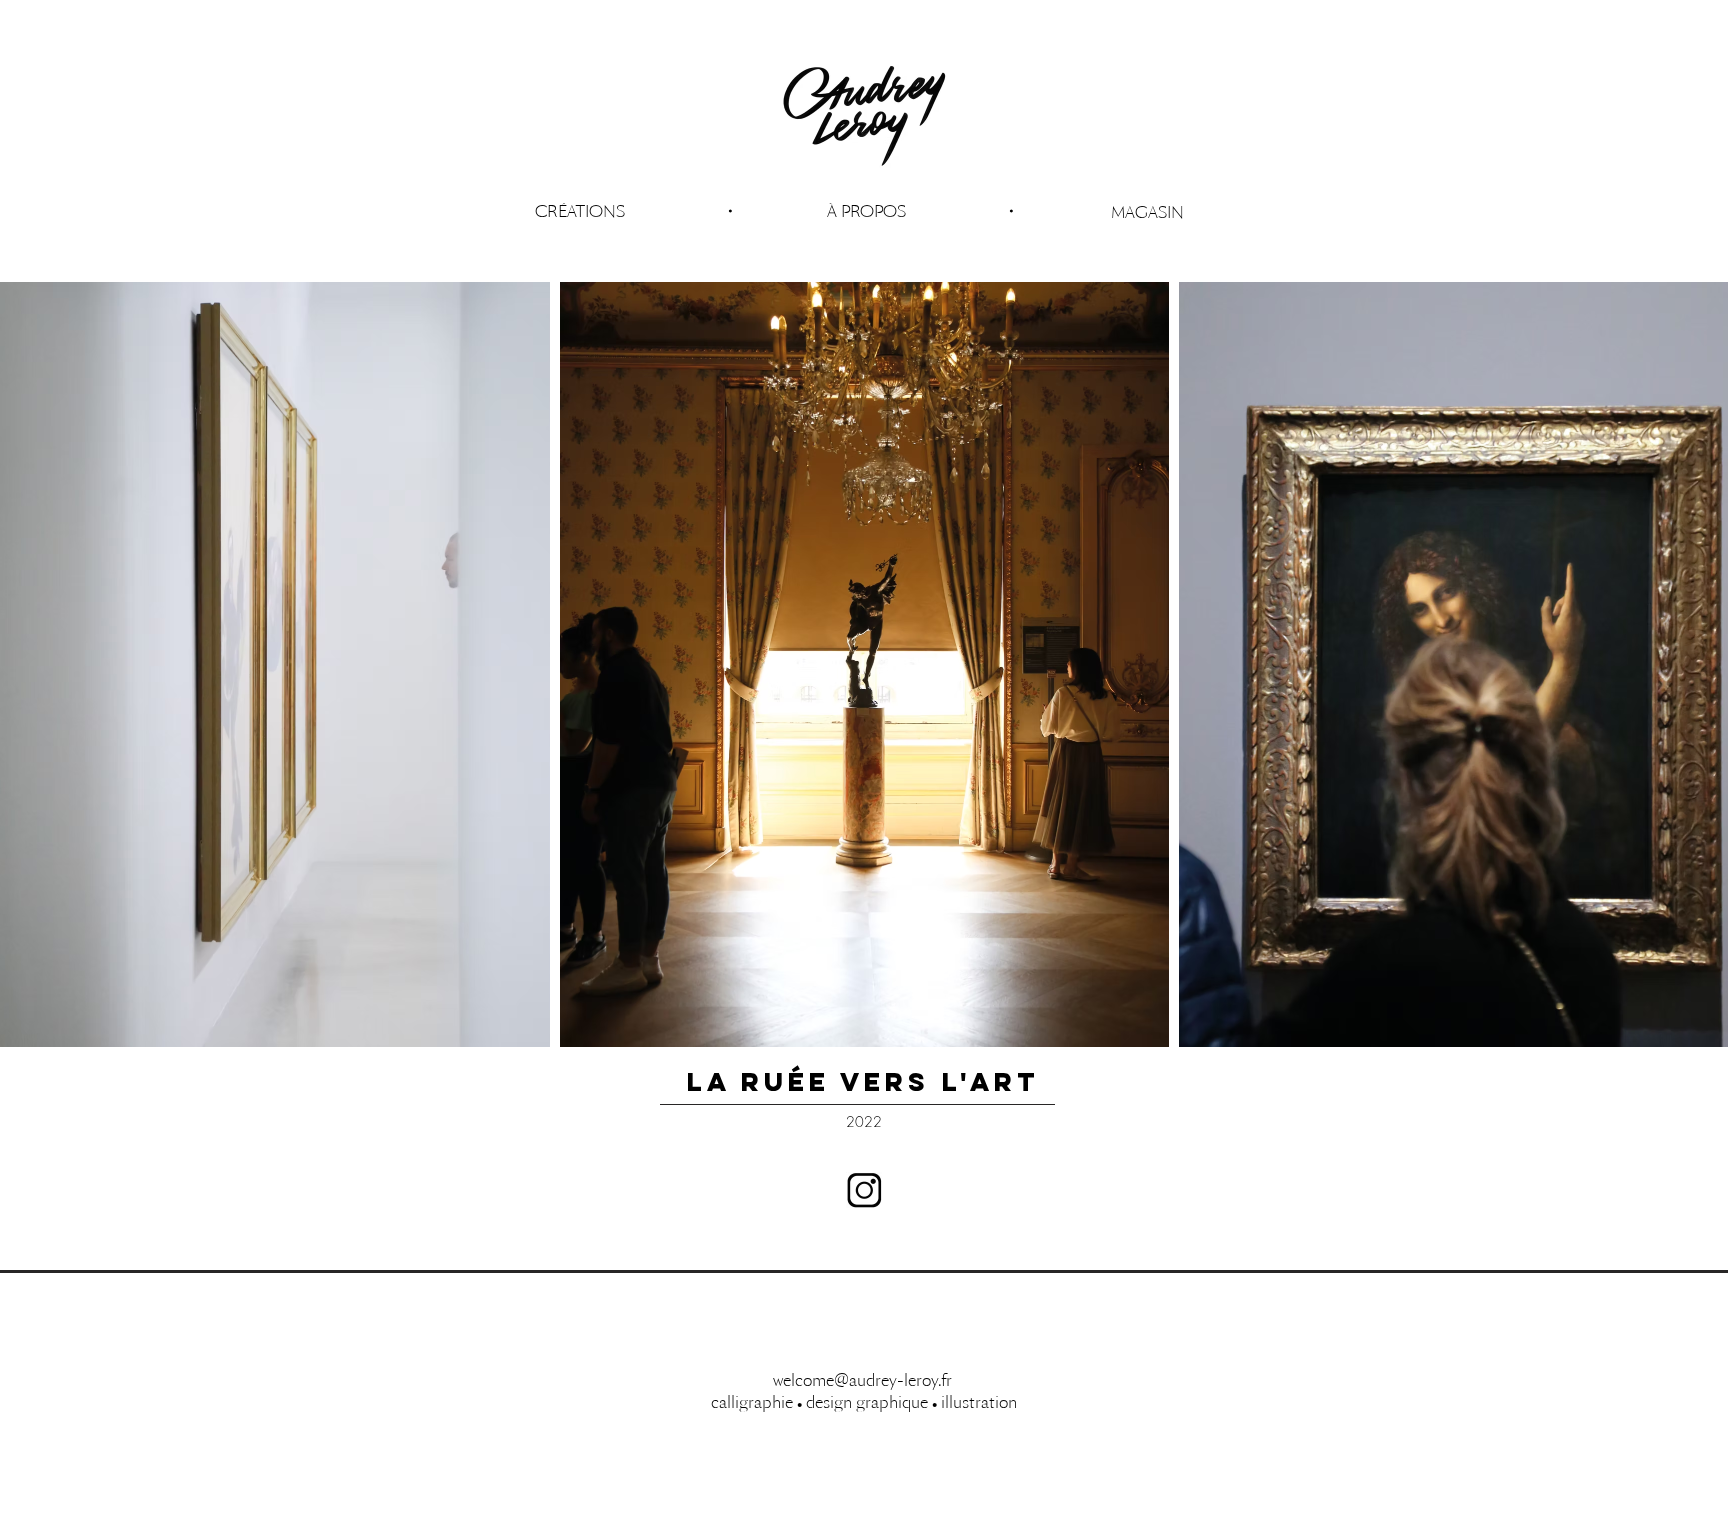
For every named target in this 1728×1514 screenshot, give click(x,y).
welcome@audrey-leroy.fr (862, 1380)
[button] (866, 211)
